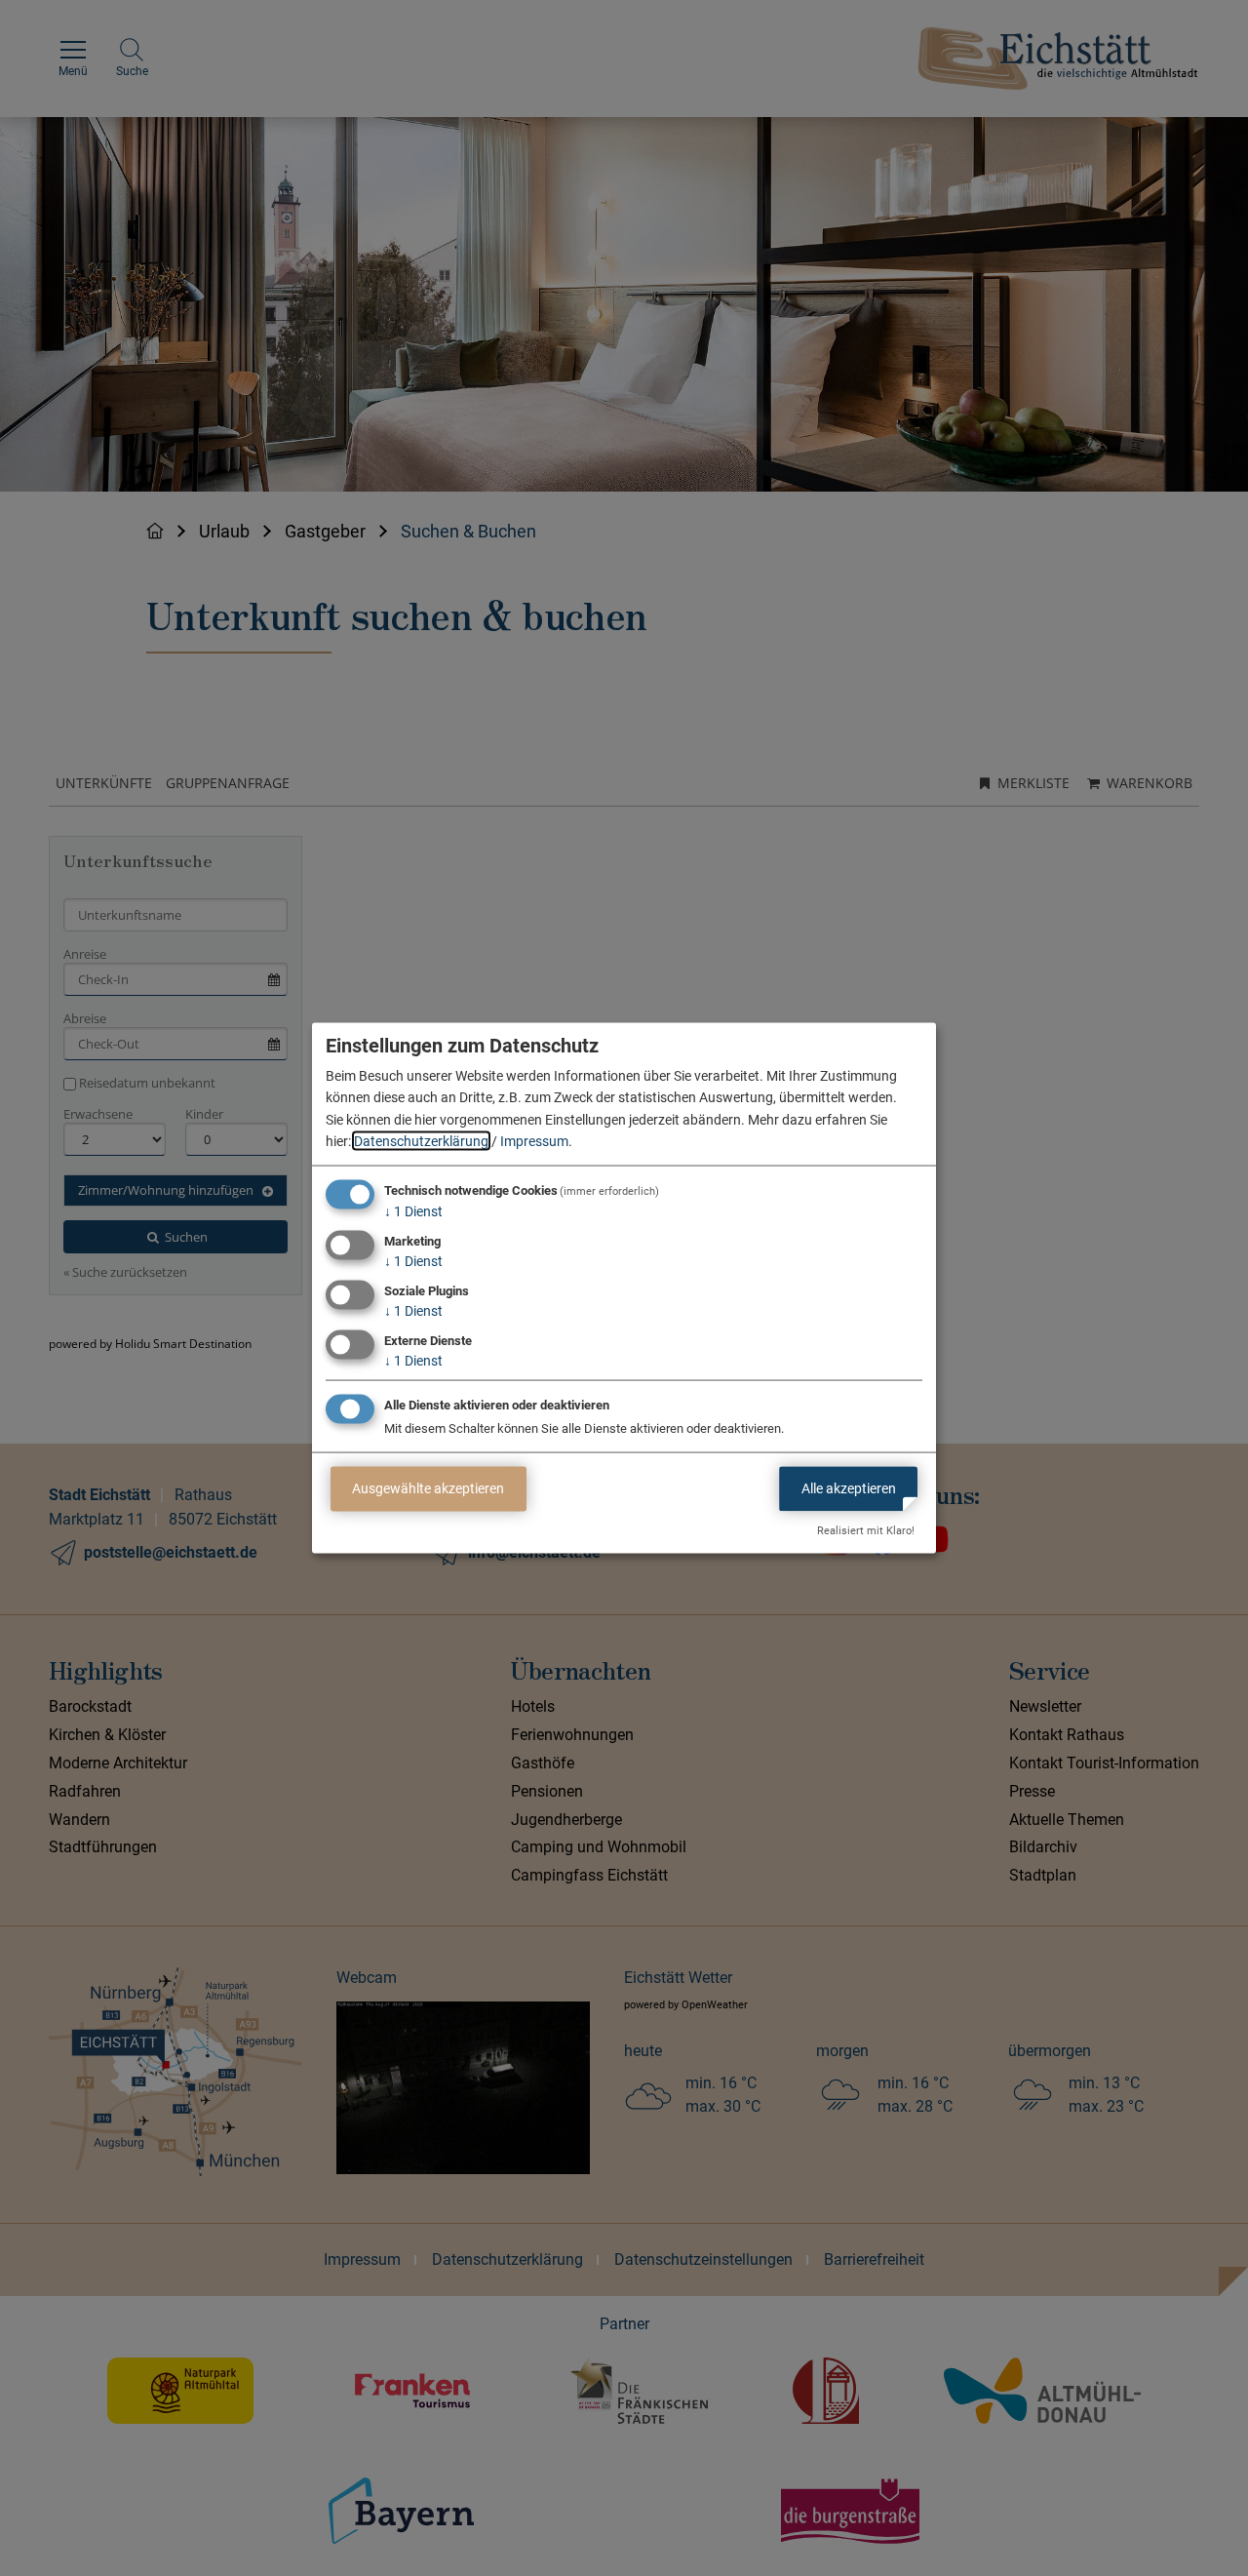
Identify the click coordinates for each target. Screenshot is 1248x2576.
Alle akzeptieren (849, 1488)
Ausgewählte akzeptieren (428, 1488)
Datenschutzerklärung (421, 1141)
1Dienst (413, 1211)
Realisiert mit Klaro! (866, 1531)
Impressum (534, 1141)
